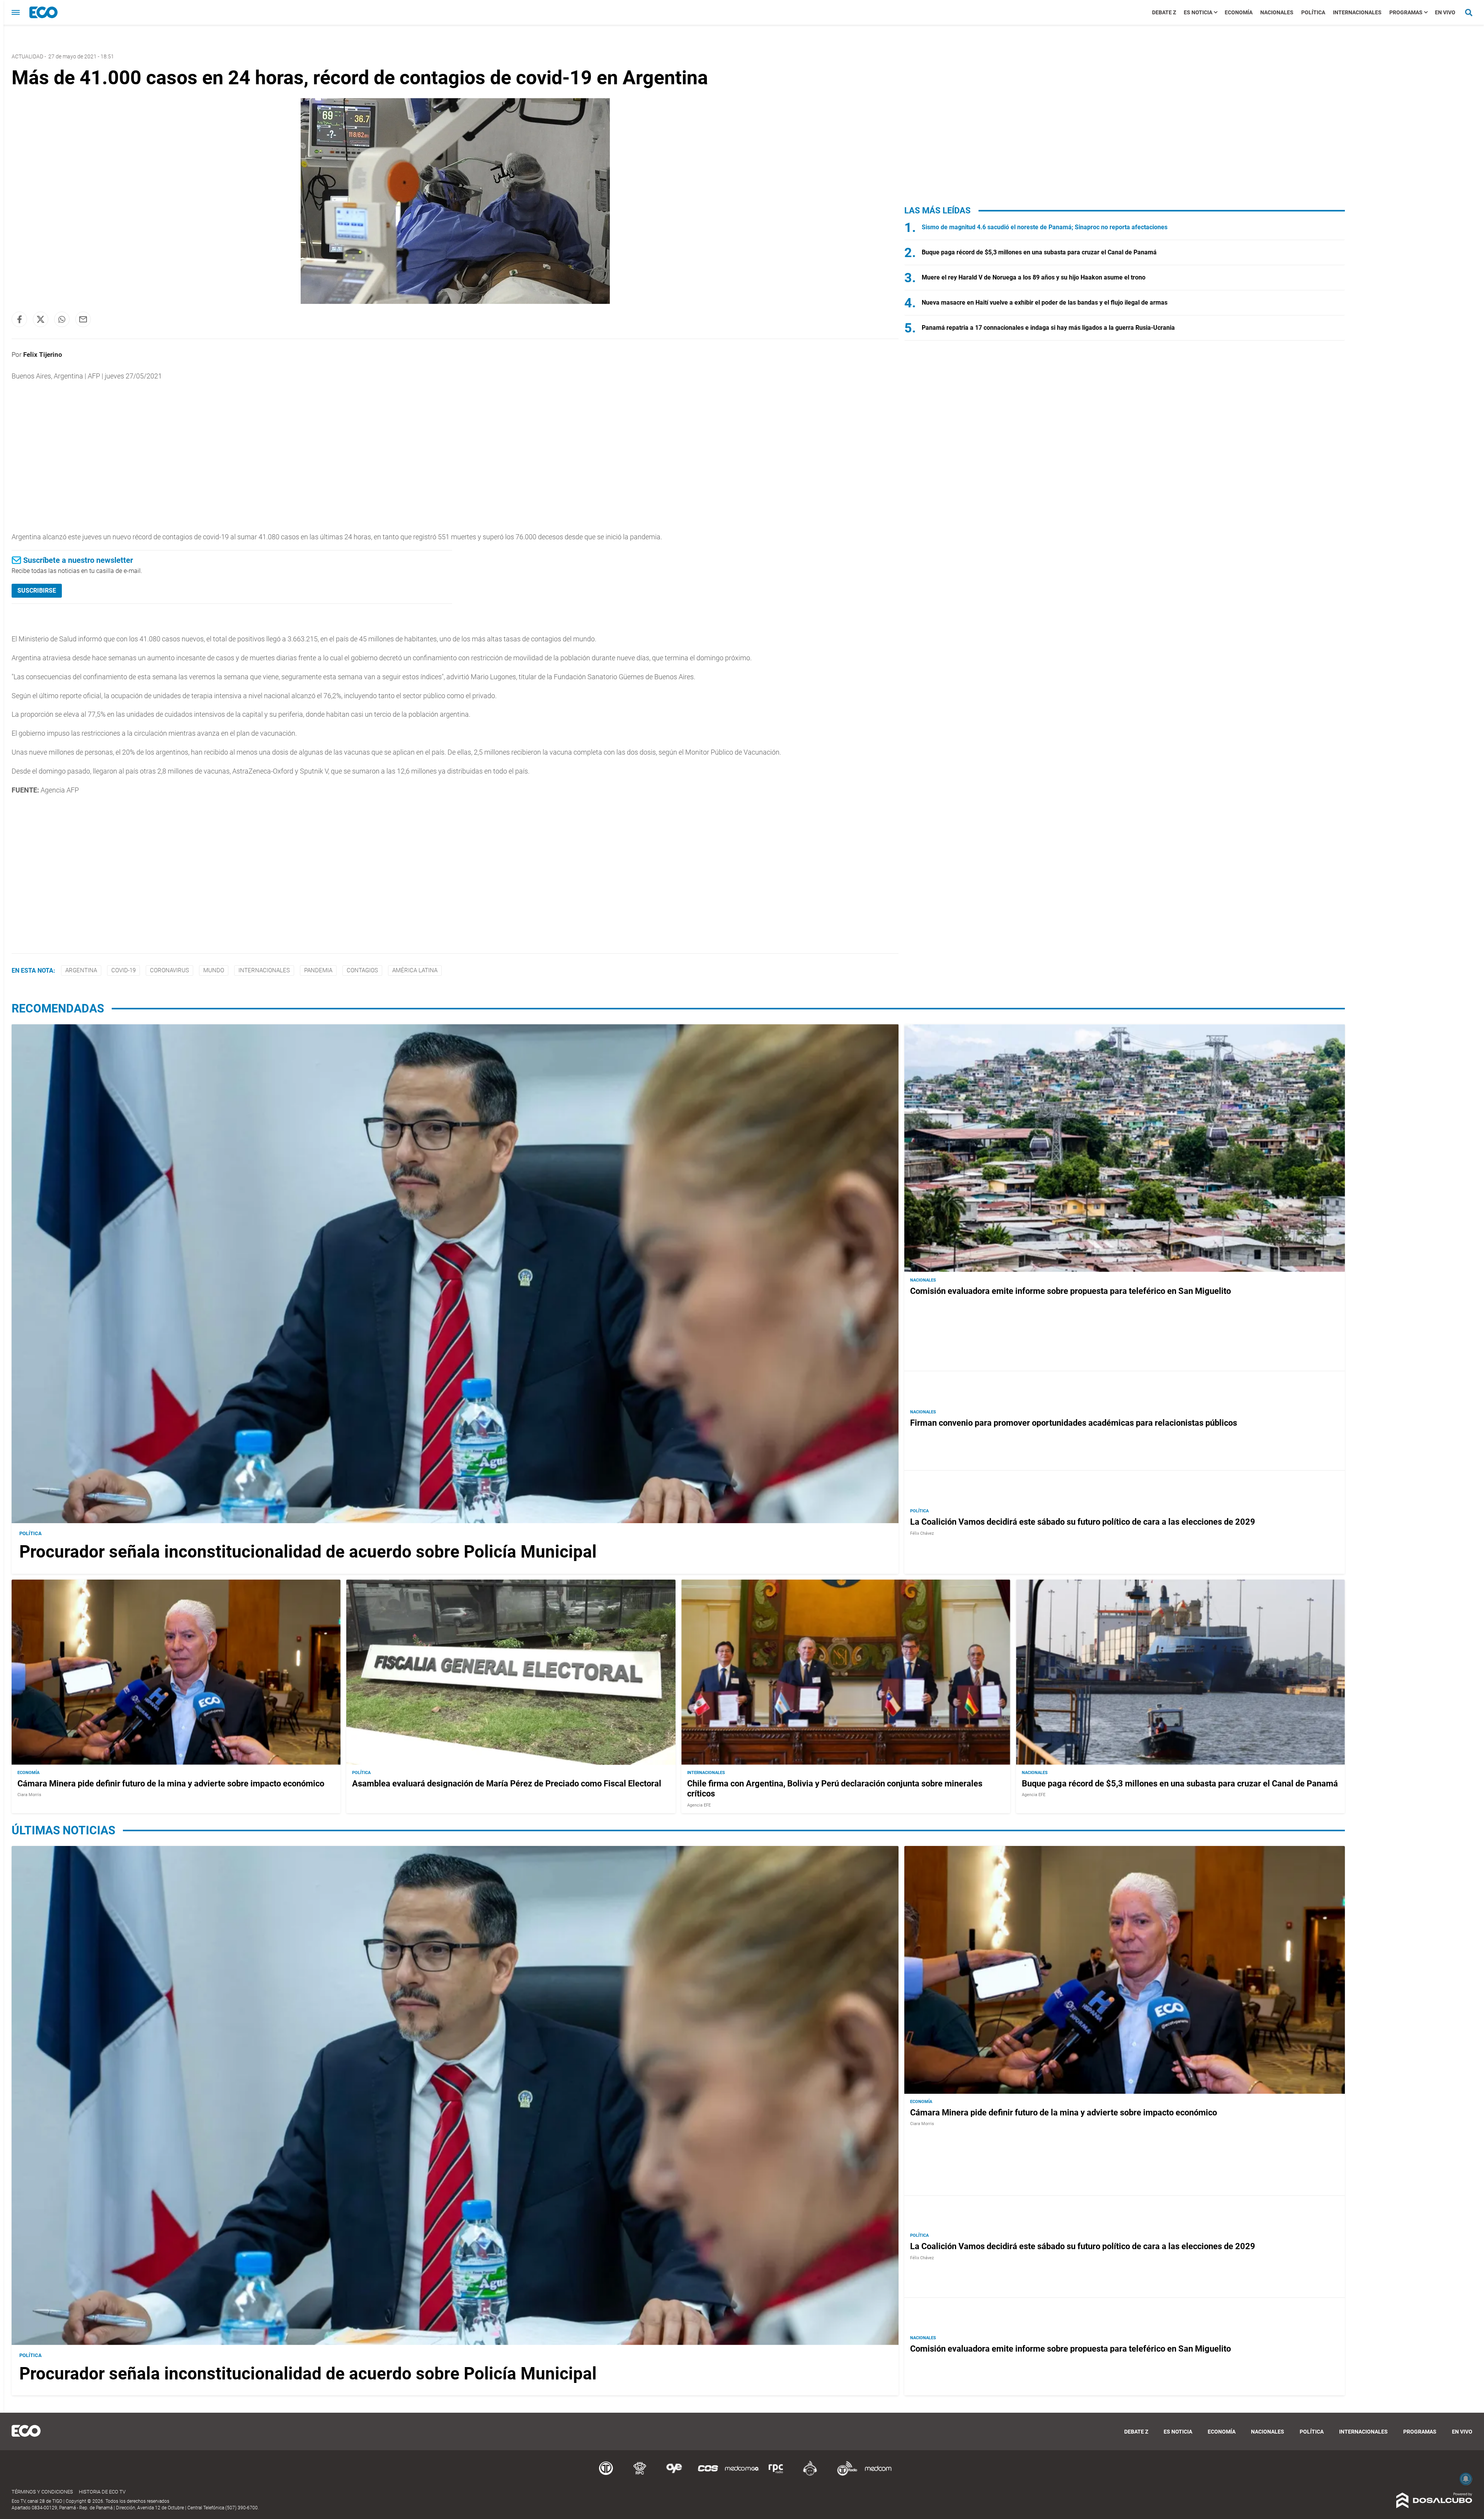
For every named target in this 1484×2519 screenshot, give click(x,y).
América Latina (415, 970)
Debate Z (1164, 12)
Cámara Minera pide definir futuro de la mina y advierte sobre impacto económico (171, 1784)
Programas (1406, 12)
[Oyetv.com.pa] (674, 2474)
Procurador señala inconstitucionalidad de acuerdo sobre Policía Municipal (308, 1552)
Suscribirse (37, 591)
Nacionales (1277, 12)
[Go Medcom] (742, 2474)
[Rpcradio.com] (776, 2474)
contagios (362, 970)
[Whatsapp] (62, 319)
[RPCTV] (640, 2474)
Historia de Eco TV (102, 2492)
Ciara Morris (29, 1795)
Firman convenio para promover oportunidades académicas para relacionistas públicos (1074, 1423)
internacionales (264, 970)
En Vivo (1445, 12)
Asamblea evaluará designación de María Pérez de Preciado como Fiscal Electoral (507, 1784)
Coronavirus (169, 970)
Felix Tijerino (43, 355)
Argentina (81, 970)
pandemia (318, 970)
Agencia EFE (699, 1805)
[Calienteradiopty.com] (810, 2474)
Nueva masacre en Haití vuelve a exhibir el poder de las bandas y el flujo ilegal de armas (1045, 303)
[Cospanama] (708, 2474)
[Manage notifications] (1466, 2479)
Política (1313, 12)
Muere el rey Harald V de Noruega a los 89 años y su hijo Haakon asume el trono (1034, 277)
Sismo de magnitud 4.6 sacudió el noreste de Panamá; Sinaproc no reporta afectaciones (1045, 227)
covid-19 (123, 970)
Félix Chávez (922, 1533)
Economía (1239, 12)
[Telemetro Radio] (844, 2474)
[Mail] (83, 319)
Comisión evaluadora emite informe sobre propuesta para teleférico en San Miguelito (1070, 1291)
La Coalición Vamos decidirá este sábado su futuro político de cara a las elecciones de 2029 (1083, 1522)
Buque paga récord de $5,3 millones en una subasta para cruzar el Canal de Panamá (1039, 252)
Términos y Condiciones (42, 2492)
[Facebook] (19, 319)
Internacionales (1357, 12)
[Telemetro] (606, 2474)
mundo (214, 970)
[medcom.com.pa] (878, 2474)
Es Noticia (1198, 12)
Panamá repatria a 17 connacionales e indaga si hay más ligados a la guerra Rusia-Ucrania (1048, 328)
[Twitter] (41, 319)
